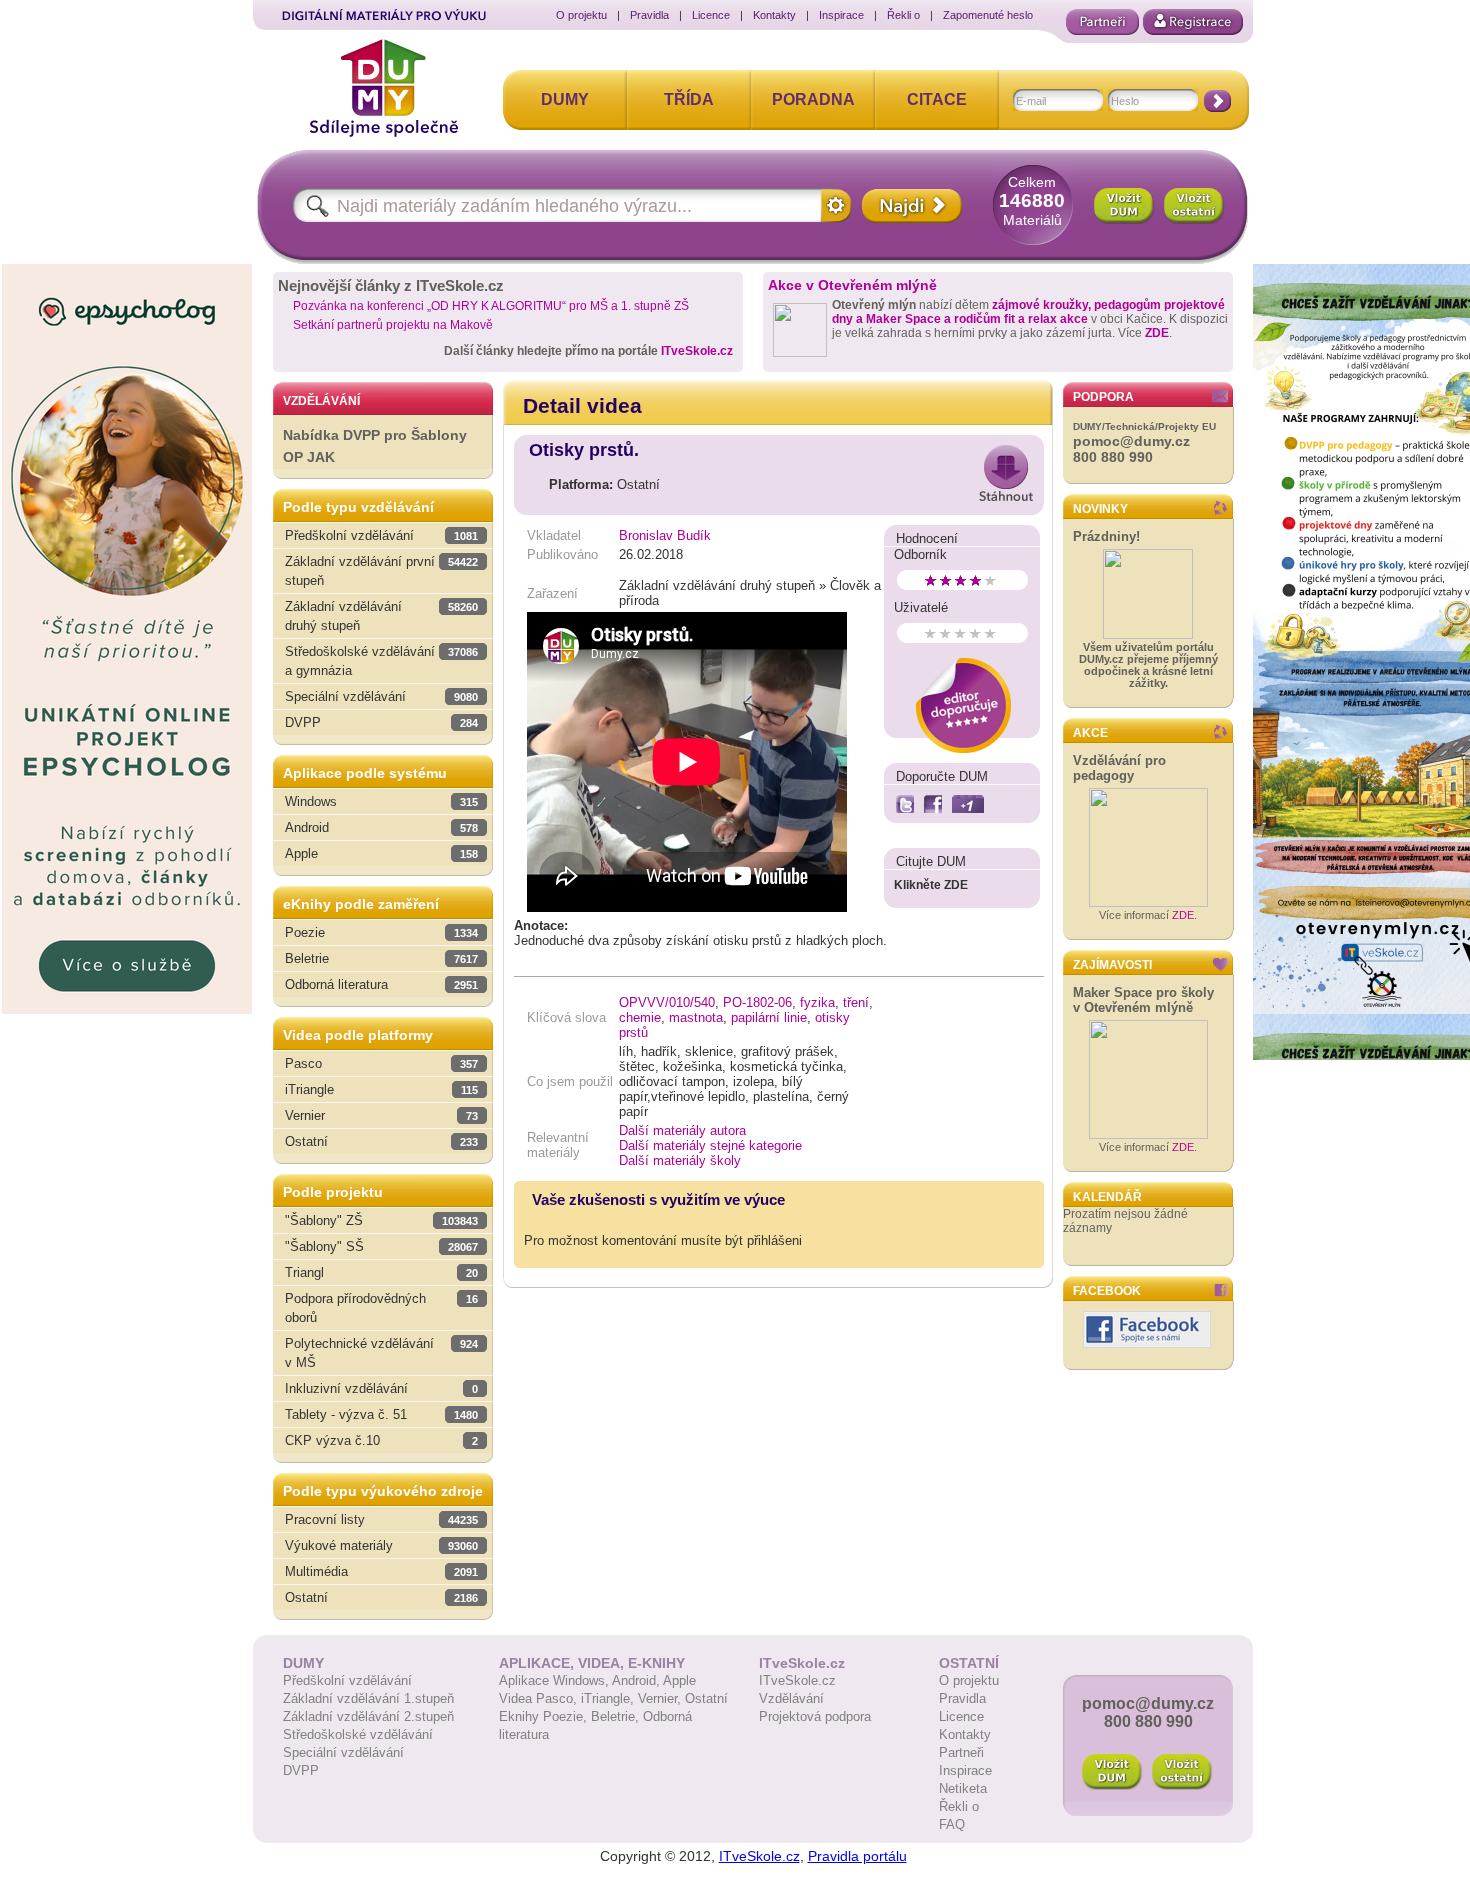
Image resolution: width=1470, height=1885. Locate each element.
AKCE (1090, 733)
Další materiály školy (680, 1160)
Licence (711, 15)
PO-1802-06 (757, 1002)
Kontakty (774, 15)
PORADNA (813, 99)
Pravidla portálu (857, 1856)
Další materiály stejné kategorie (710, 1145)
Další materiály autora (682, 1130)
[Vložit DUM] (1124, 206)
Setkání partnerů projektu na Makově (393, 325)
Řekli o (903, 15)
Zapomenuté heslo (988, 15)
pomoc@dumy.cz (1131, 441)
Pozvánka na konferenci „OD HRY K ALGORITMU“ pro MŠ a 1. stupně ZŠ (491, 306)
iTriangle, (609, 1698)
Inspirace (841, 15)
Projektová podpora (815, 1716)
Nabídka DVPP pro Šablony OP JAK (375, 446)
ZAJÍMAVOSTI (1112, 965)
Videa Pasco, (540, 1698)
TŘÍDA (689, 99)
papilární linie (769, 1017)
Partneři (961, 1752)
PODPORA (1103, 397)
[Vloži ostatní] (1182, 1772)
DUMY (565, 99)
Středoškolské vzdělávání (358, 1734)
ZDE (1157, 333)
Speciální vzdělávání (343, 1752)
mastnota (696, 1017)
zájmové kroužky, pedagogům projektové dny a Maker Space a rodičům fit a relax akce (1028, 312)
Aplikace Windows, (555, 1680)
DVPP (301, 1770)
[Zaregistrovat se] (1193, 22)
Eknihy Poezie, (545, 1716)
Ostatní (706, 1698)
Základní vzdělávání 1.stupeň (368, 1698)
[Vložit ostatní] (1194, 206)
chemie (640, 1017)
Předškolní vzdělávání (347, 1680)
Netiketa (963, 1788)
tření (856, 1002)
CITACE (937, 99)
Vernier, (661, 1698)
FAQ (952, 1824)
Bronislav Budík (665, 535)
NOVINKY (1100, 509)
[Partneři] (1102, 22)
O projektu (581, 15)
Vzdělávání (791, 1698)
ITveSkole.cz (697, 351)
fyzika (817, 1002)
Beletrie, (617, 1716)
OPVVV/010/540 (667, 1002)
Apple (679, 1680)
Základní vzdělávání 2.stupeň (368, 1716)
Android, (637, 1680)
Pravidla (649, 15)
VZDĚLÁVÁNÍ (321, 401)
